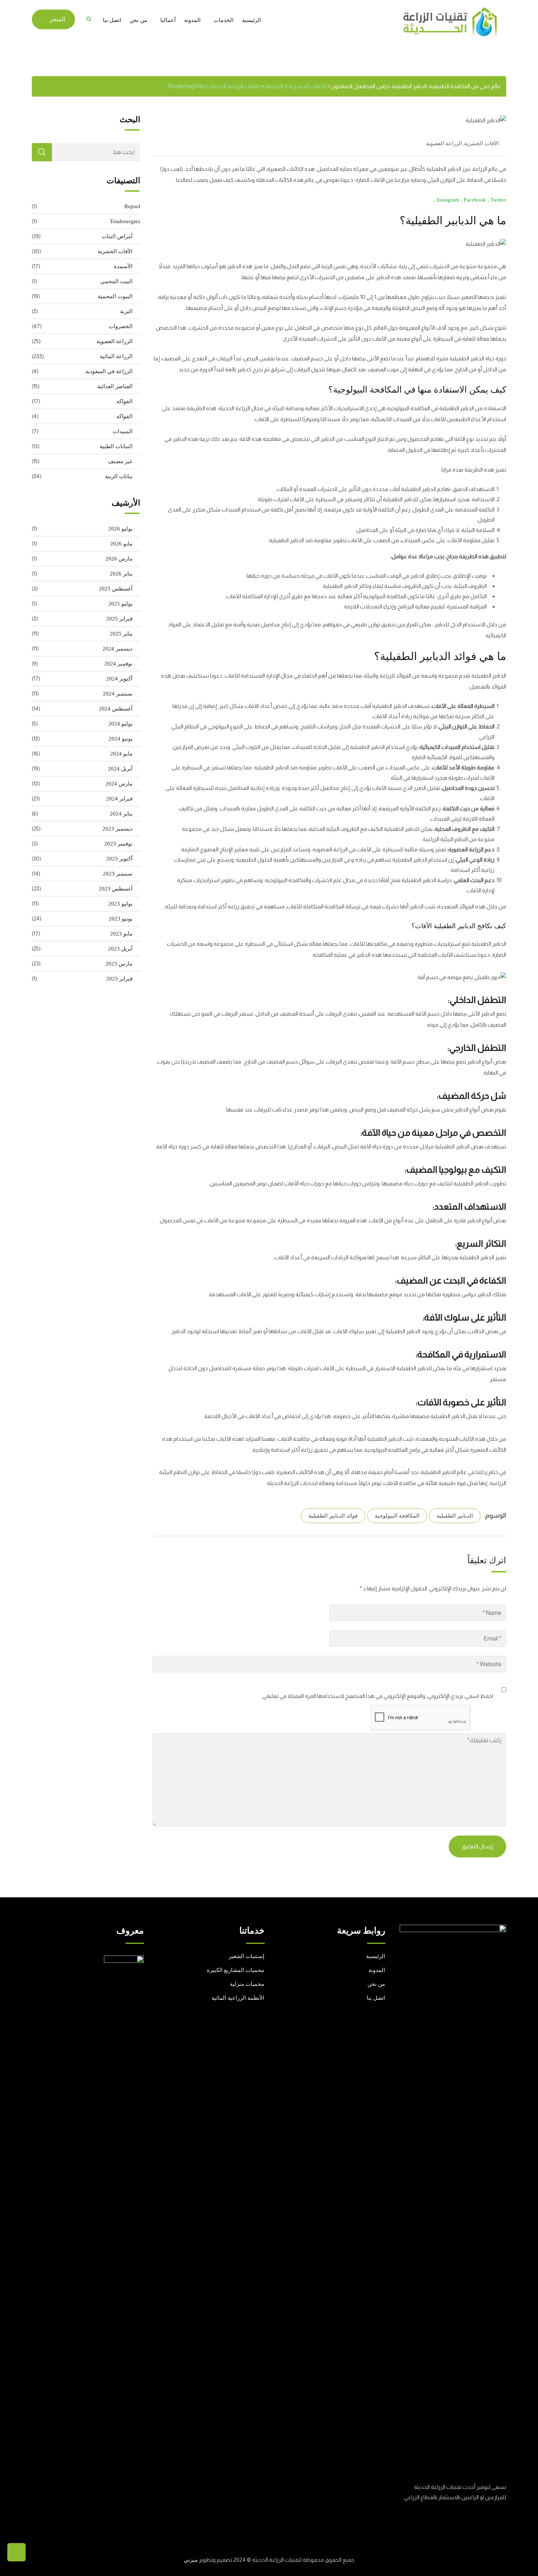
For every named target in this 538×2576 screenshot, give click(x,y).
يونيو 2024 (121, 739)
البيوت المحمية (115, 296)
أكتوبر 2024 (119, 679)
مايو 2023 (121, 934)
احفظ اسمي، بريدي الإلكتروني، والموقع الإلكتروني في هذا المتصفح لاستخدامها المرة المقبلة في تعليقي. (377, 1696)
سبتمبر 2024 (118, 694)
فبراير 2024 (119, 799)
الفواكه (124, 401)
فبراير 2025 (119, 619)
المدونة (192, 20)
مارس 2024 (119, 784)
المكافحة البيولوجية (397, 1516)
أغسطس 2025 (116, 589)
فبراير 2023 (119, 979)
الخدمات (224, 20)
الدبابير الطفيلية (455, 1516)
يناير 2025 (121, 634)
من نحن (138, 20)
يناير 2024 (121, 814)
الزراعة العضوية (444, 143)
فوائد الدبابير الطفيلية (333, 1516)
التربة (126, 311)
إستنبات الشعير (246, 1956)
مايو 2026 (121, 544)
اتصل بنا (112, 20)
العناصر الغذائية (115, 386)
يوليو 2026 (120, 529)
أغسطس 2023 (116, 889)
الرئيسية (251, 20)
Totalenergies (125, 221)
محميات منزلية (247, 1984)
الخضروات (121, 326)
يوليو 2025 (120, 604)
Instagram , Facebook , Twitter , (470, 200)
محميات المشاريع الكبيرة (236, 1970)
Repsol (132, 206)
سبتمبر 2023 (118, 874)
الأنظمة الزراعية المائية (238, 1998)
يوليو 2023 (120, 904)
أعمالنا (168, 20)
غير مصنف (120, 461)
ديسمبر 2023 (117, 829)
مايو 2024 (121, 754)
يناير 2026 (121, 574)
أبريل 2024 (120, 769)
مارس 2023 (119, 964)
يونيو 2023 (121, 919)
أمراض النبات (117, 236)
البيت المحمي (116, 281)
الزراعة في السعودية (109, 371)
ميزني (191, 2560)
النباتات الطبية (116, 446)
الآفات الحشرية (481, 143)
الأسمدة (123, 266)
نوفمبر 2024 (118, 664)
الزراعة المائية (116, 356)
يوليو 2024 (120, 724)
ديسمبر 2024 (117, 649)
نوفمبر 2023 (118, 844)
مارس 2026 (119, 559)
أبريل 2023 (120, 949)
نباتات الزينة (119, 476)
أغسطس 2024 (116, 709)
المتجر (57, 19)
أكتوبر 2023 (119, 859)
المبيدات (123, 431)
